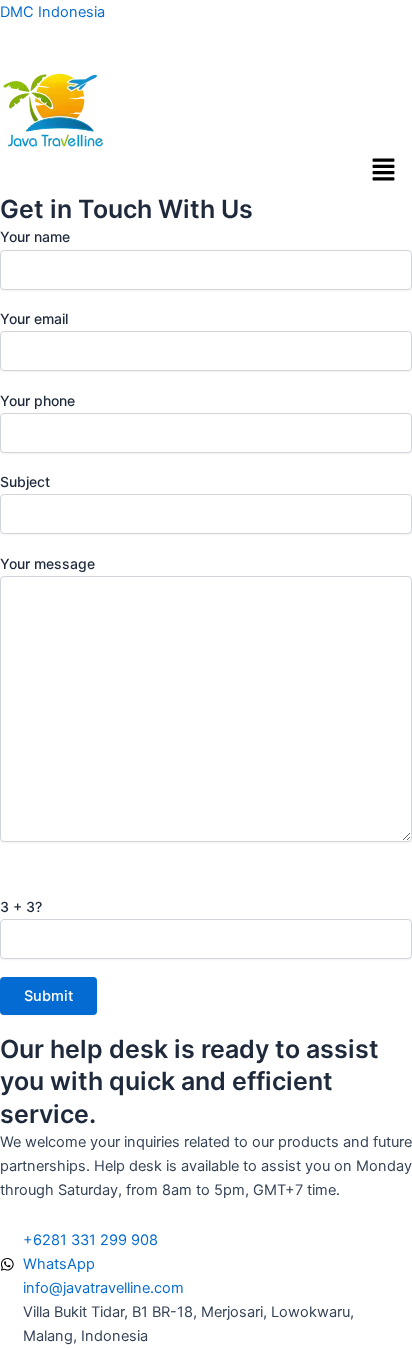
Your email (34, 318)
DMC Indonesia (52, 12)
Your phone (37, 400)
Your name (35, 236)
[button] (384, 171)
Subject (25, 481)
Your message (47, 563)
